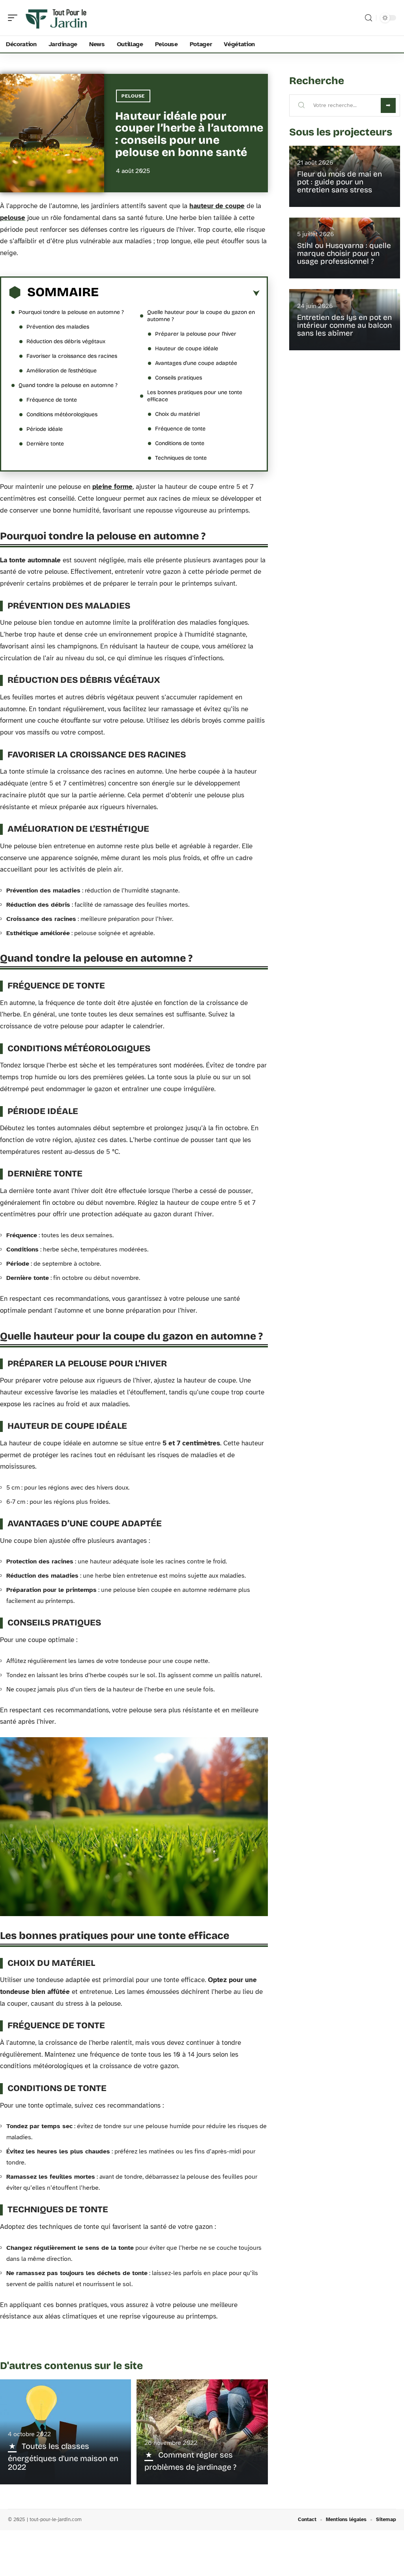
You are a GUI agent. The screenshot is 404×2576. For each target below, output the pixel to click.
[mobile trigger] (15, 18)
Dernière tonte (45, 444)
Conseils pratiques (179, 378)
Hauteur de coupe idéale (187, 349)
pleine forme (112, 487)
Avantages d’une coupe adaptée (196, 363)
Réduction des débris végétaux (66, 341)
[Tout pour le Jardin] (57, 18)
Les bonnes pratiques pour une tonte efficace (195, 396)
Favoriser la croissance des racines (72, 356)
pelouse (13, 218)
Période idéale (45, 429)
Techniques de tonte (181, 458)
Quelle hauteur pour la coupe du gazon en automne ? (201, 316)
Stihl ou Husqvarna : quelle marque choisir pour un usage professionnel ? (344, 253)
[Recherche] (368, 18)
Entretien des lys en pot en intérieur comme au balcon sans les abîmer (344, 325)
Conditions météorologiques (62, 414)
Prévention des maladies (58, 327)
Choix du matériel (177, 414)
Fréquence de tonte (52, 400)
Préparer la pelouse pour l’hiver (196, 334)
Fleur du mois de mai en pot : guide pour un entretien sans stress (339, 182)
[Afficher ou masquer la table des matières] (179, 293)
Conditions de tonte (180, 443)
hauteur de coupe (217, 206)
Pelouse (133, 96)
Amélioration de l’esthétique (62, 371)
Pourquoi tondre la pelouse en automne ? (71, 312)
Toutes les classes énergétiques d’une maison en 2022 (63, 2457)
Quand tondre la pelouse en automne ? (68, 385)
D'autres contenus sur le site (71, 2366)
